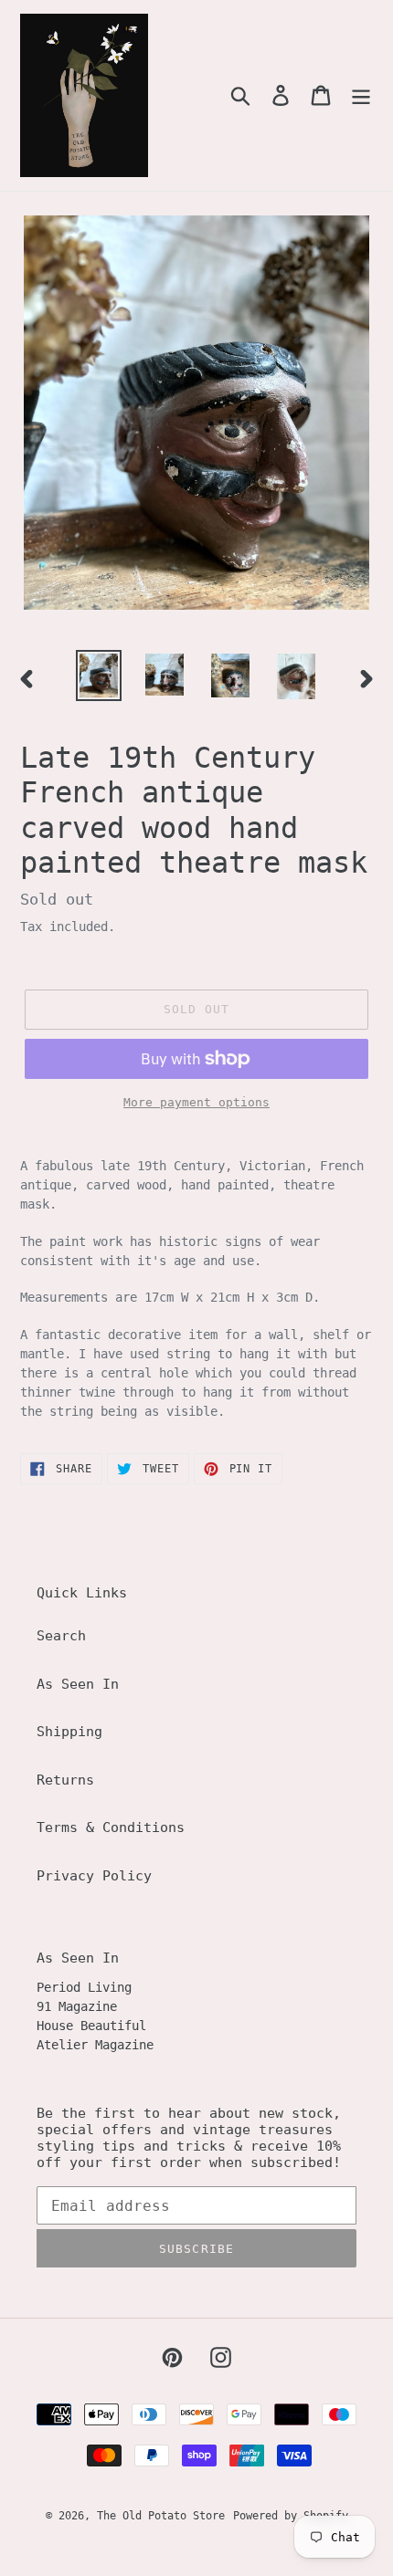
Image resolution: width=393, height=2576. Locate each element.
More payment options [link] (196, 1102)
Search (61, 1636)
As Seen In (78, 1684)
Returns (65, 1780)
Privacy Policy (94, 1876)
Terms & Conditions (111, 1827)
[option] (99, 675)
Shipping (69, 1732)
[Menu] (361, 96)
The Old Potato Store (161, 2516)
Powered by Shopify (291, 2516)
